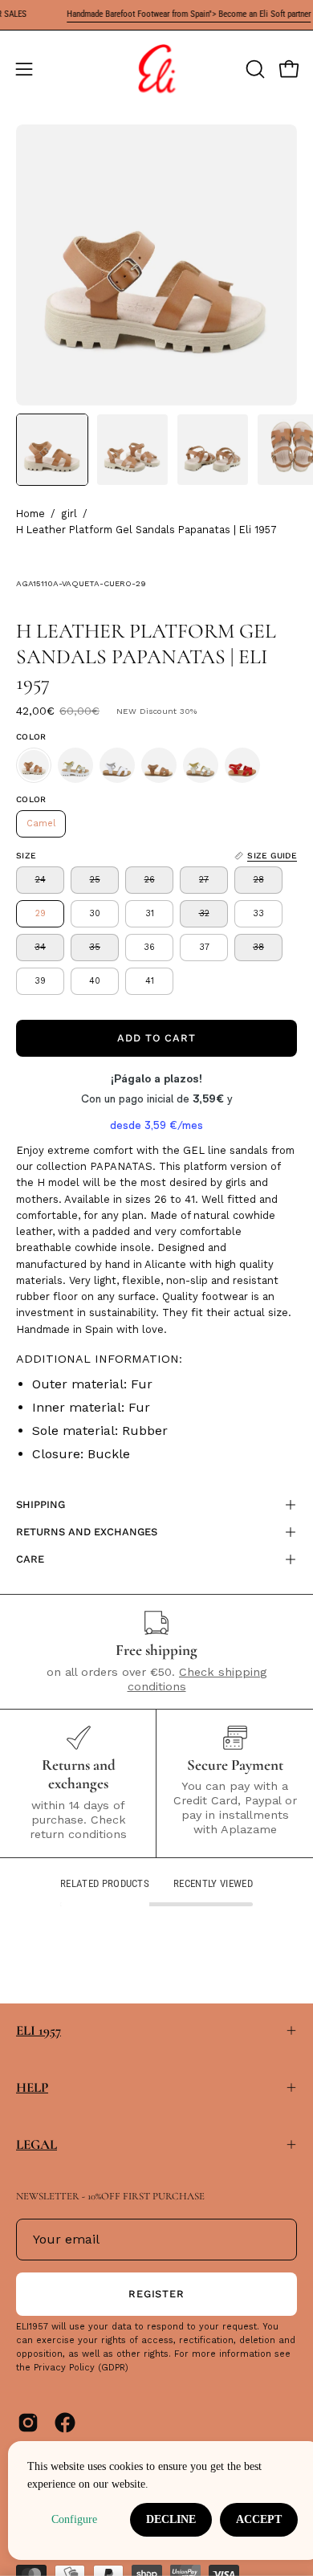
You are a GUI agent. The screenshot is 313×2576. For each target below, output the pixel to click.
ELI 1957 (39, 2030)
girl (69, 514)
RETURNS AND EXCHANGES (87, 1532)
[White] (117, 765)
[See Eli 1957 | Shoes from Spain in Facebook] (65, 2423)
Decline (171, 2519)
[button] (254, 69)
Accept (259, 2519)
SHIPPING (41, 1504)
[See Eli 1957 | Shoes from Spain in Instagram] (28, 2423)
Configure (74, 2519)
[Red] (242, 765)
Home (30, 514)
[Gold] (75, 765)
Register (157, 2294)
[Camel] (34, 765)
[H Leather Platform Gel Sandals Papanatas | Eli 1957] (52, 450)
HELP (32, 2087)
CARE (30, 1559)
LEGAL (37, 2144)
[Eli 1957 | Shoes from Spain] (156, 69)
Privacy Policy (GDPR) (81, 2368)
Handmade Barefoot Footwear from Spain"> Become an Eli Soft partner (176, 14)
